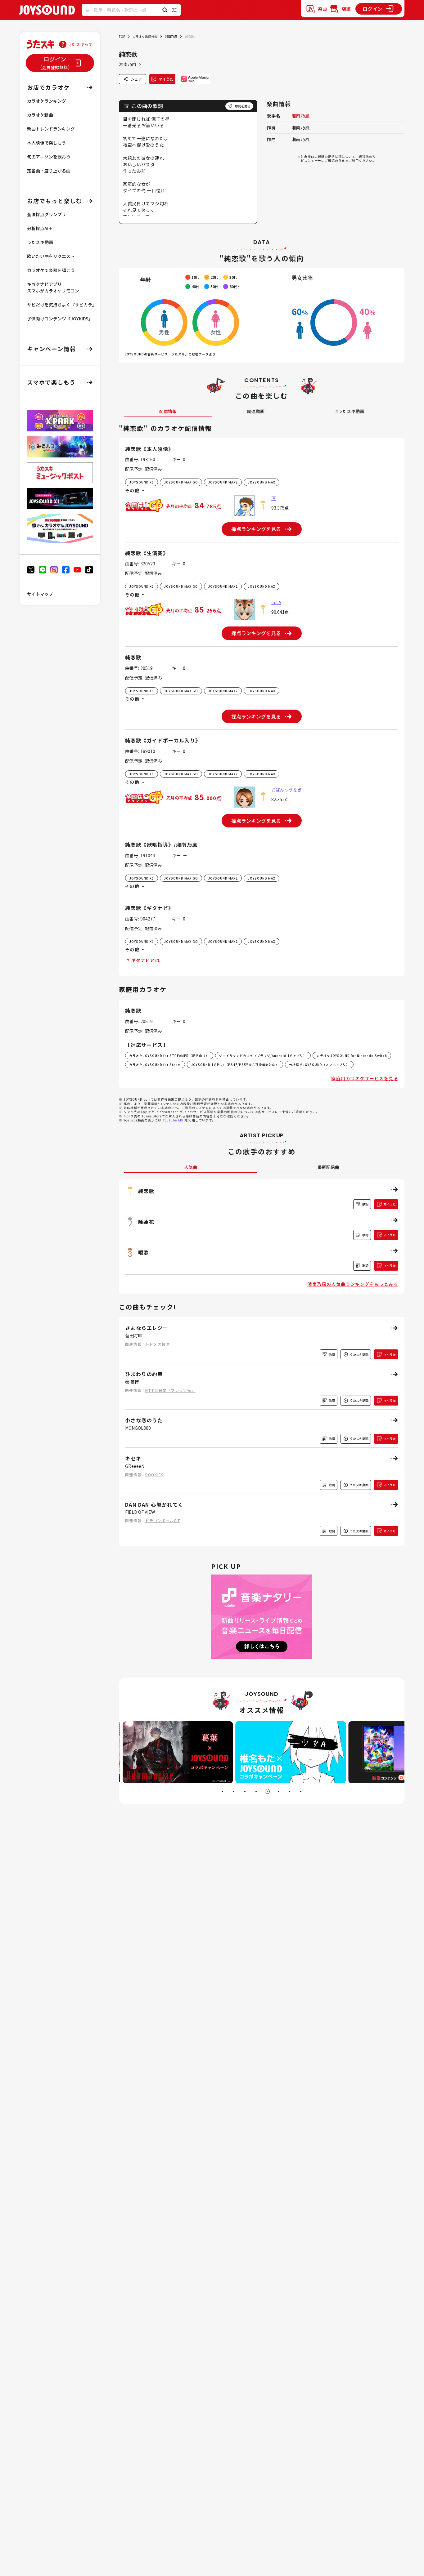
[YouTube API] (173, 1120)
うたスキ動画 (40, 242)
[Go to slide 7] (290, 1791)
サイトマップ (40, 594)
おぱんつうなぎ (286, 790)
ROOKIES (154, 1475)
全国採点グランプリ (47, 214)
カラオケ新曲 (40, 115)
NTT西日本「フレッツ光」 (170, 1390)
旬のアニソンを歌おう (49, 157)
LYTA (276, 602)
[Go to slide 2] (234, 1791)
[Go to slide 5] (267, 1791)
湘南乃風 (171, 36)
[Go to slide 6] (278, 1791)
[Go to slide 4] (256, 1791)
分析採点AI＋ (40, 228)
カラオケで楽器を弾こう (51, 270)
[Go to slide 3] (245, 1791)
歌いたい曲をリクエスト (51, 256)
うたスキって (80, 44)
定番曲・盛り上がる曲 (49, 171)
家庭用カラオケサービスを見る (365, 1078)
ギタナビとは (146, 960)
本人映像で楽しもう (47, 143)
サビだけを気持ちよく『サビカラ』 (62, 305)
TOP (122, 36)
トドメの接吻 (158, 1344)
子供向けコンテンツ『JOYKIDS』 (60, 319)
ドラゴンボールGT (163, 1520)
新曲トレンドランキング (51, 129)
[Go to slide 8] (301, 1791)
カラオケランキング (47, 101)
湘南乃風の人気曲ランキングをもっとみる (353, 1284)
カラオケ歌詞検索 (145, 36)
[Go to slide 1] (223, 1791)
